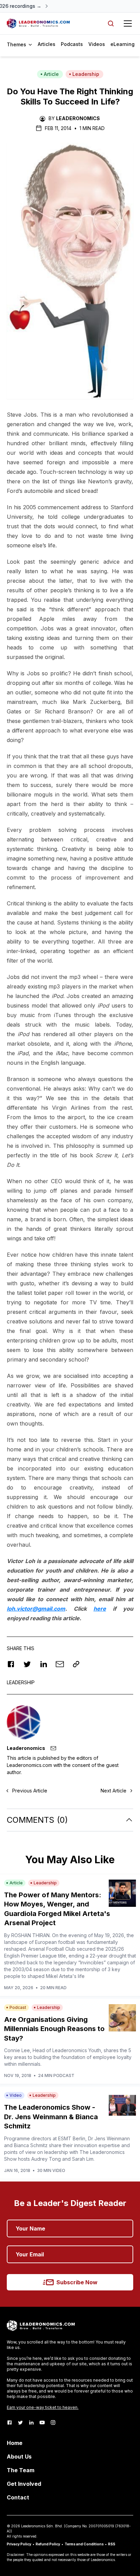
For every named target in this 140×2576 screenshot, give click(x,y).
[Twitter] (20, 2422)
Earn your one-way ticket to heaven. (43, 2407)
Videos (97, 44)
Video (16, 2095)
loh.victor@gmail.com (36, 1609)
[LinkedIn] (31, 2422)
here (100, 1609)
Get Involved (24, 2484)
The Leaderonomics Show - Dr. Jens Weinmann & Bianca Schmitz (51, 2117)
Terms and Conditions (84, 2544)
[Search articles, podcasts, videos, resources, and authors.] (111, 23)
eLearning (122, 44)
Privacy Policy (19, 2544)
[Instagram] (53, 2422)
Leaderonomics (78, 118)
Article (51, 74)
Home (15, 2443)
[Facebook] (10, 2422)
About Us (19, 2457)
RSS (112, 2544)
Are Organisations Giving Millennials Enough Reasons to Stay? (54, 2029)
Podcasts (72, 44)
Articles (47, 44)
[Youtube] (42, 2422)
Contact (18, 2497)
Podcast (18, 2007)
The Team (21, 2470)
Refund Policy (48, 2544)
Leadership (86, 74)
